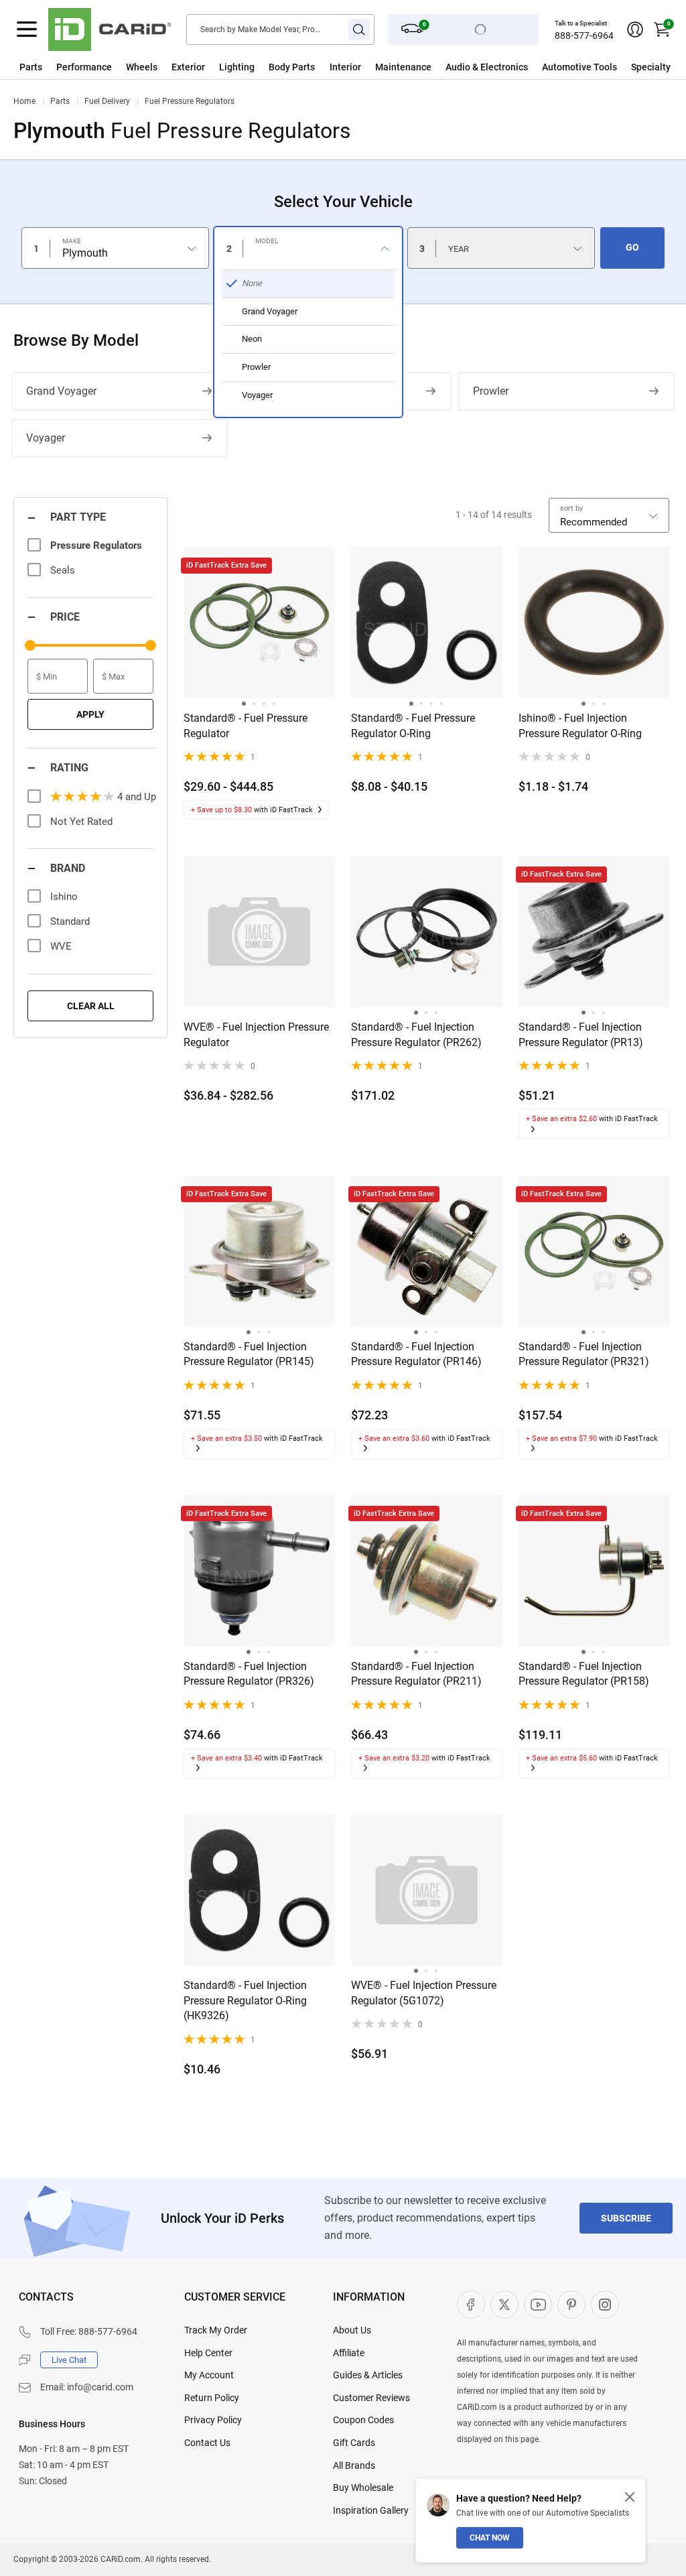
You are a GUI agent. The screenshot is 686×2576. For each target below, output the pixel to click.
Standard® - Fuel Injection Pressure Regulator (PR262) (416, 1034)
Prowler (491, 391)
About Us (352, 2330)
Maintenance (403, 67)
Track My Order (216, 2330)
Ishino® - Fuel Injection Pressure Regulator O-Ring (580, 725)
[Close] (630, 2497)
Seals (63, 570)
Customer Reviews (371, 2398)
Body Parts (292, 67)
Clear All (91, 1006)
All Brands (354, 2465)
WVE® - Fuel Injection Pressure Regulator (256, 1034)
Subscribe (626, 2218)
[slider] (30, 645)
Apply (90, 714)
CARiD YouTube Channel (538, 2305)
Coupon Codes (363, 2420)
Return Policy (212, 2398)
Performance (84, 67)
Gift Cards (354, 2443)
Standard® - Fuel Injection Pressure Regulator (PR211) (416, 1674)
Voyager (46, 438)
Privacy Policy (213, 2420)
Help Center (208, 2353)
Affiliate (349, 2353)
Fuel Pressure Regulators (190, 101)
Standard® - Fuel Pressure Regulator (246, 725)
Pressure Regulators (96, 545)
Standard (70, 921)
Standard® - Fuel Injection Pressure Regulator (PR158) (584, 1674)
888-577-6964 (584, 36)
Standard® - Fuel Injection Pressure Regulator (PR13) (581, 1034)
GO (632, 247)
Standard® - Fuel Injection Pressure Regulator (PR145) (249, 1354)
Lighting (237, 67)
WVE (61, 946)
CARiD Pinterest (571, 2305)
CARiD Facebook (471, 2305)
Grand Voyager (61, 391)
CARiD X (504, 2305)
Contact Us (207, 2443)
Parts (31, 67)
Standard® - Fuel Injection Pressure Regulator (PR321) (584, 1354)
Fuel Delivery (107, 101)
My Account (209, 2375)
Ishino (64, 897)
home (24, 101)
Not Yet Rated (81, 822)
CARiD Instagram (605, 2305)
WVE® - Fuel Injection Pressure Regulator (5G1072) (424, 1993)
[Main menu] (27, 29)
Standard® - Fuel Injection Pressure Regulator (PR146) (416, 1354)
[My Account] (635, 29)
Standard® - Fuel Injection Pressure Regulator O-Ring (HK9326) (245, 2000)
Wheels (142, 67)
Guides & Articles (368, 2375)
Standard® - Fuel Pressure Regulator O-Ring (413, 725)
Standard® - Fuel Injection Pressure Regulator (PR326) (249, 1674)
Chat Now (490, 2538)
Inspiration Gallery (371, 2510)
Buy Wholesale (363, 2488)
